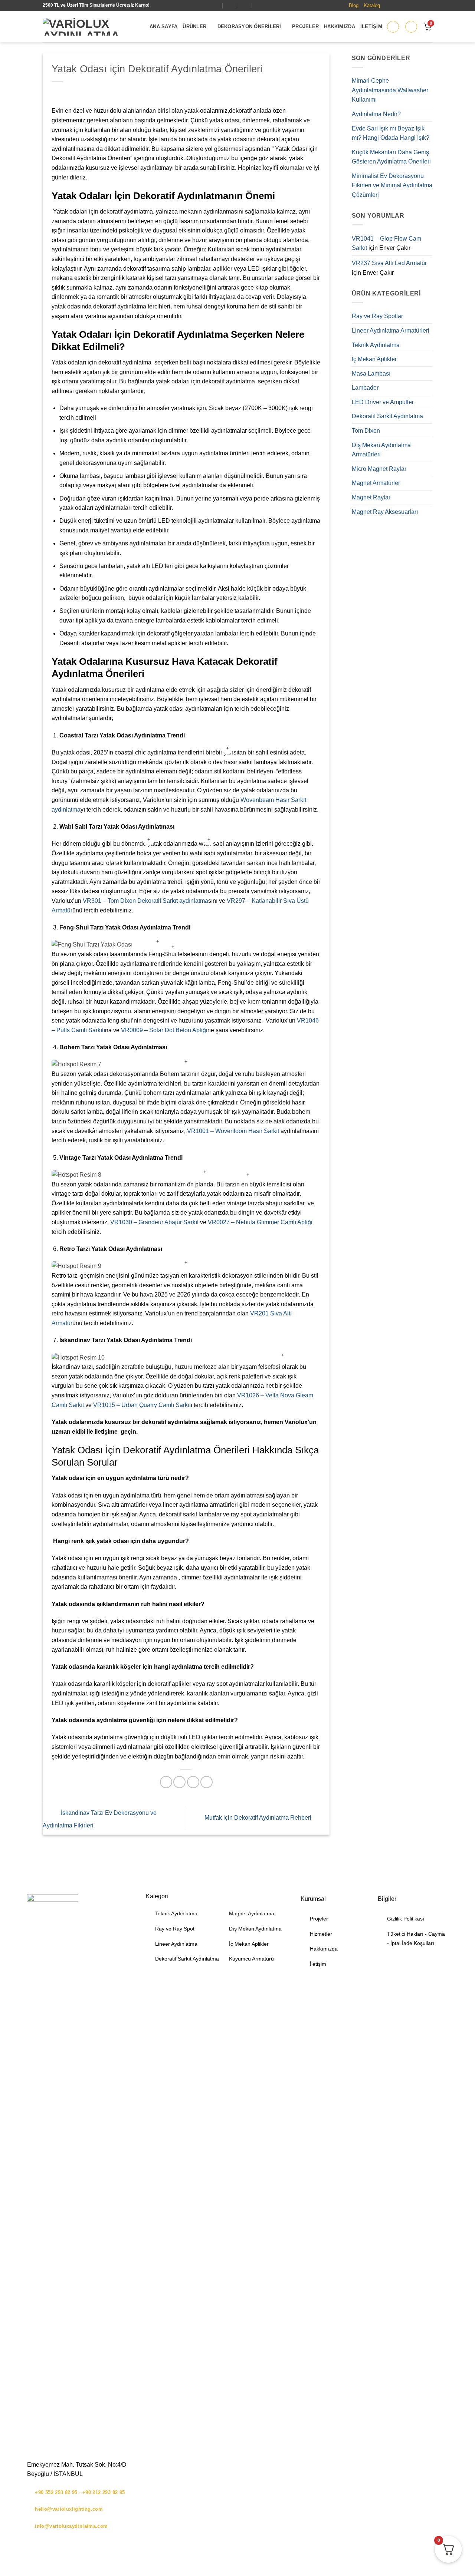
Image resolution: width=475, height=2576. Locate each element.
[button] (393, 27)
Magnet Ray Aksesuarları (385, 512)
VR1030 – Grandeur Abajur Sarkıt (154, 1222)
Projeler (305, 27)
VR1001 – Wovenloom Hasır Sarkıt (233, 1131)
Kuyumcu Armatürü (251, 1959)
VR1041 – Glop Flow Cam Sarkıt (386, 243)
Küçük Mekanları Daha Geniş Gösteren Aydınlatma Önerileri (391, 157)
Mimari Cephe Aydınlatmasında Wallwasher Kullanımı (390, 90)
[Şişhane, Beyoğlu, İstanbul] (215, 5)
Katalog (372, 5)
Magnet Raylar (371, 497)
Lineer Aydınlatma (176, 1944)
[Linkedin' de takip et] (420, 6)
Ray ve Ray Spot (175, 1929)
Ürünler (194, 27)
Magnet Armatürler (376, 483)
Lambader (365, 388)
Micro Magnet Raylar (379, 469)
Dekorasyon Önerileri (249, 27)
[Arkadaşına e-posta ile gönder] (193, 1782)
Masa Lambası (371, 374)
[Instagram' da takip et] (395, 6)
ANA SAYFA (163, 27)
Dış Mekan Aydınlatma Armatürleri (381, 450)
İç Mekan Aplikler (374, 359)
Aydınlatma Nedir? (376, 114)
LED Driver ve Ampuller (383, 402)
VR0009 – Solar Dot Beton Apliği (164, 1030)
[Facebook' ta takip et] (387, 6)
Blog (354, 5)
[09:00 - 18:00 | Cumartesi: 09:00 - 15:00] (245, 5)
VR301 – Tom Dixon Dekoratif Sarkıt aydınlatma (145, 901)
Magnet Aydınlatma (252, 1913)
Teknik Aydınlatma (376, 345)
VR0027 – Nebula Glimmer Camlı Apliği (260, 1222)
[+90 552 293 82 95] (260, 5)
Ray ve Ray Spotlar (377, 316)
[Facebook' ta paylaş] (166, 1782)
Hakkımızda (340, 27)
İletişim (371, 27)
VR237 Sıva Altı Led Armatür (389, 263)
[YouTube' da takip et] (428, 6)
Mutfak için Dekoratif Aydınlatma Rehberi (259, 1818)
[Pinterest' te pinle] (207, 1782)
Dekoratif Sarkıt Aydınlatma (387, 416)
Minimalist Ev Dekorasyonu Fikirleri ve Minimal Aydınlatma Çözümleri (392, 185)
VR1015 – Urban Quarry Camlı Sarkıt (142, 1405)
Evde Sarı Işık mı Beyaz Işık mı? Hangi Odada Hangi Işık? (391, 133)
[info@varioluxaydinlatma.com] (230, 5)
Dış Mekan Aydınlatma (255, 1929)
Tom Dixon (366, 431)
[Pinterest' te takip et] (412, 6)
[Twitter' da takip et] (403, 6)
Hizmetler (321, 1934)
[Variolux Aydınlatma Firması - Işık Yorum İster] (91, 27)
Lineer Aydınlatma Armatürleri (391, 331)
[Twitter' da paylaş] (179, 1782)
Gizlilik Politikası (406, 1919)
